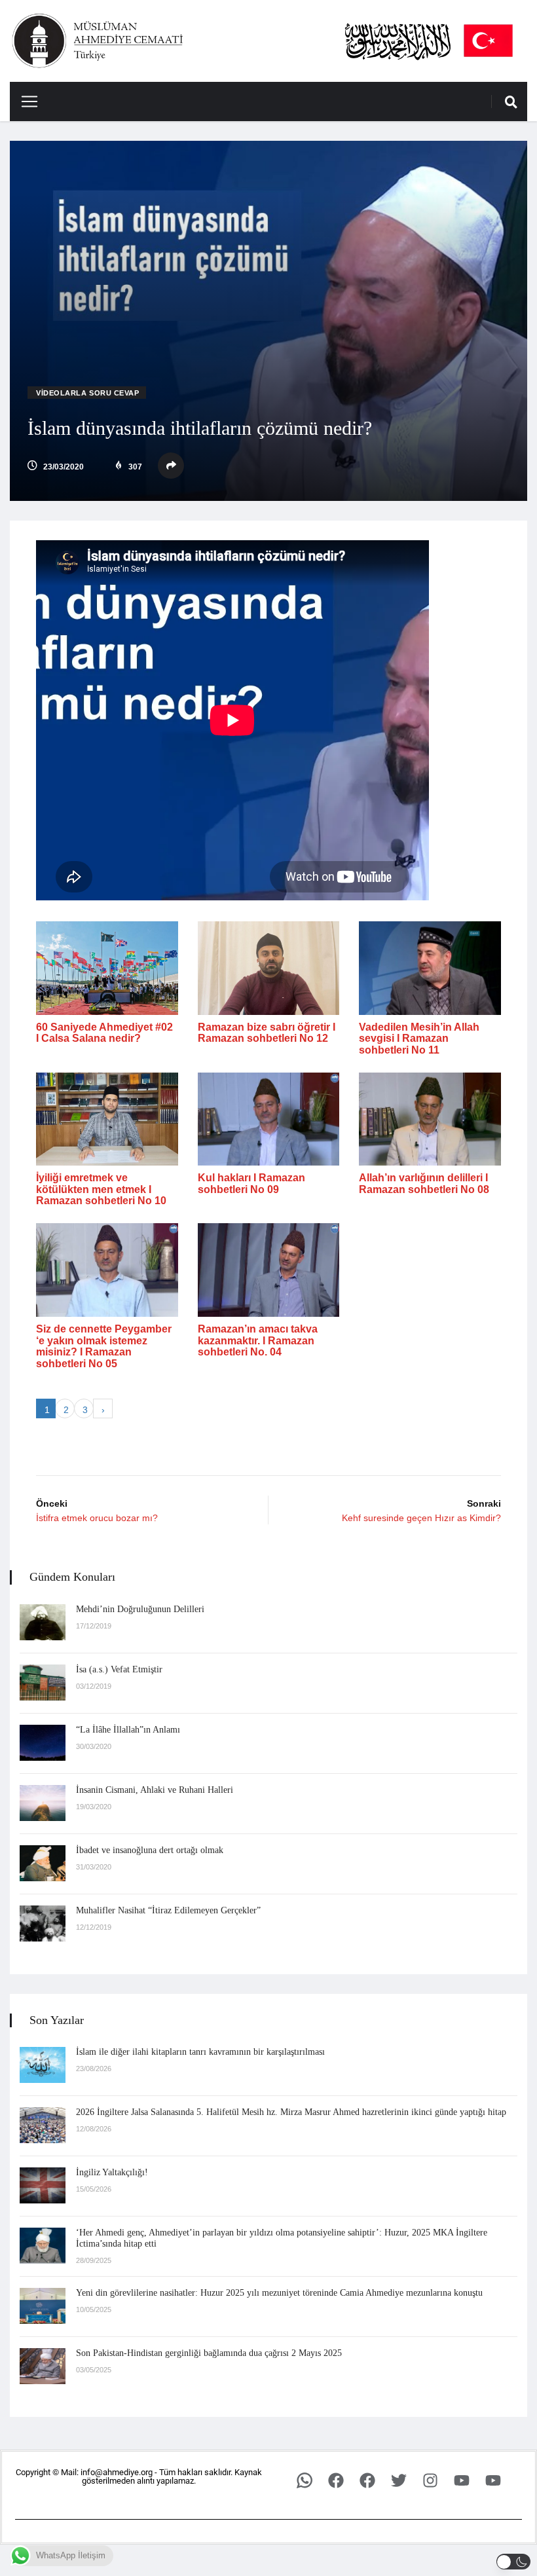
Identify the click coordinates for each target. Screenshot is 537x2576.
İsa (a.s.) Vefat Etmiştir (119, 1669)
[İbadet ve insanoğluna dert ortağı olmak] (43, 1863)
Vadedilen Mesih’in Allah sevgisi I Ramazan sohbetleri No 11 (419, 1039)
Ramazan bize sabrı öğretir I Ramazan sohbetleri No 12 (267, 1033)
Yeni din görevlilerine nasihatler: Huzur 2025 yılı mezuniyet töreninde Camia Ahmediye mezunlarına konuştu (279, 2293)
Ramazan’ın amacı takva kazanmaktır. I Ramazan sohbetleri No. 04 (258, 1340)
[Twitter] (399, 2480)
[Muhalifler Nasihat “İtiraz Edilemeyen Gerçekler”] (43, 1923)
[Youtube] (462, 2480)
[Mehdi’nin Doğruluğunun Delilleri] (43, 1622)
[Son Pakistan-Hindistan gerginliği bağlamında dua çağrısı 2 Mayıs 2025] (43, 2366)
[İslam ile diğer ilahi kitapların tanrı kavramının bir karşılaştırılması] (43, 2065)
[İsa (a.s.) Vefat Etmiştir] (43, 1683)
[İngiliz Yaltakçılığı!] (43, 2185)
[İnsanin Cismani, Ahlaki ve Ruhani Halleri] (43, 1803)
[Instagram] (430, 2480)
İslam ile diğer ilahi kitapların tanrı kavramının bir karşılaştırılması (200, 2052)
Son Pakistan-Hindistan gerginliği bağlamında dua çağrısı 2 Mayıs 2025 (209, 2353)
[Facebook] (336, 2480)
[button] (514, 2562)
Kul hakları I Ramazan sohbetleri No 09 (251, 1184)
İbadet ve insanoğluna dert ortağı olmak (150, 1850)
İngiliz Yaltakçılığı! (112, 2172)
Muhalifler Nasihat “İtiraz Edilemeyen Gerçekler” (168, 1910)
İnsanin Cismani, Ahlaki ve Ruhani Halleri (155, 1790)
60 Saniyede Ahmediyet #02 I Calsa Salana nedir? (104, 1033)
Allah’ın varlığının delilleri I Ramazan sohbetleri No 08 (424, 1184)
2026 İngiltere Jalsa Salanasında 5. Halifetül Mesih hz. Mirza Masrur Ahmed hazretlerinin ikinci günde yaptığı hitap (291, 2112)
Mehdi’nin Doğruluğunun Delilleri (140, 1609)
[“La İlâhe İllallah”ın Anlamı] (43, 1743)
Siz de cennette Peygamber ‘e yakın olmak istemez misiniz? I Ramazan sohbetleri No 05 (104, 1346)
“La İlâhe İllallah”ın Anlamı (128, 1730)
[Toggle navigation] (25, 101)
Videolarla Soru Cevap (88, 393)
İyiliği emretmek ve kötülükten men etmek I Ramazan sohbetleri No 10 (101, 1189)
